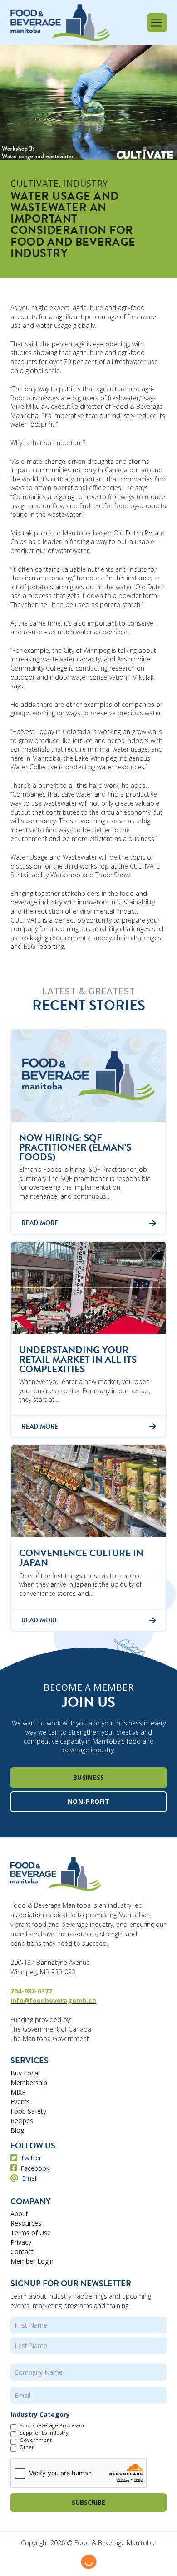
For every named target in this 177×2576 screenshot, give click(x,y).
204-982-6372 (32, 1991)
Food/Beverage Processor (52, 2425)
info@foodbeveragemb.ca (53, 2000)
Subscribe (88, 2502)
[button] (157, 23)
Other (27, 2447)
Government (36, 2440)
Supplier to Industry (44, 2433)
